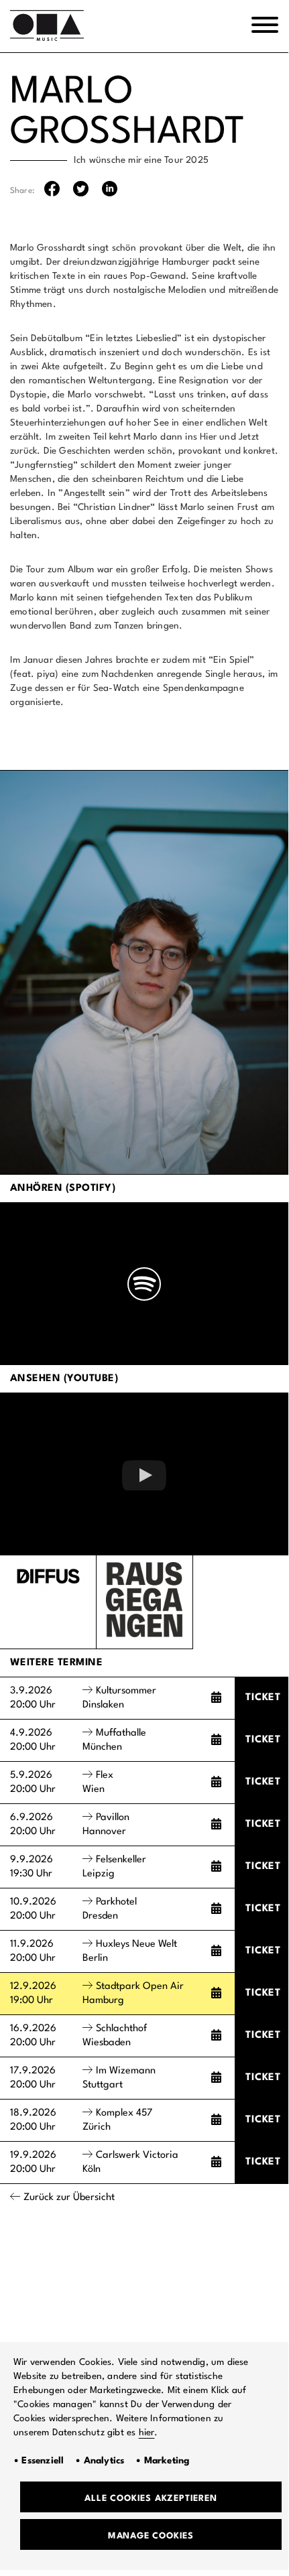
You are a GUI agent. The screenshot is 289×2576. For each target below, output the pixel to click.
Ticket (263, 1698)
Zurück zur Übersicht (69, 2198)
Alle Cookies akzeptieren (151, 2499)
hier (147, 2433)
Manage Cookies (151, 2536)
